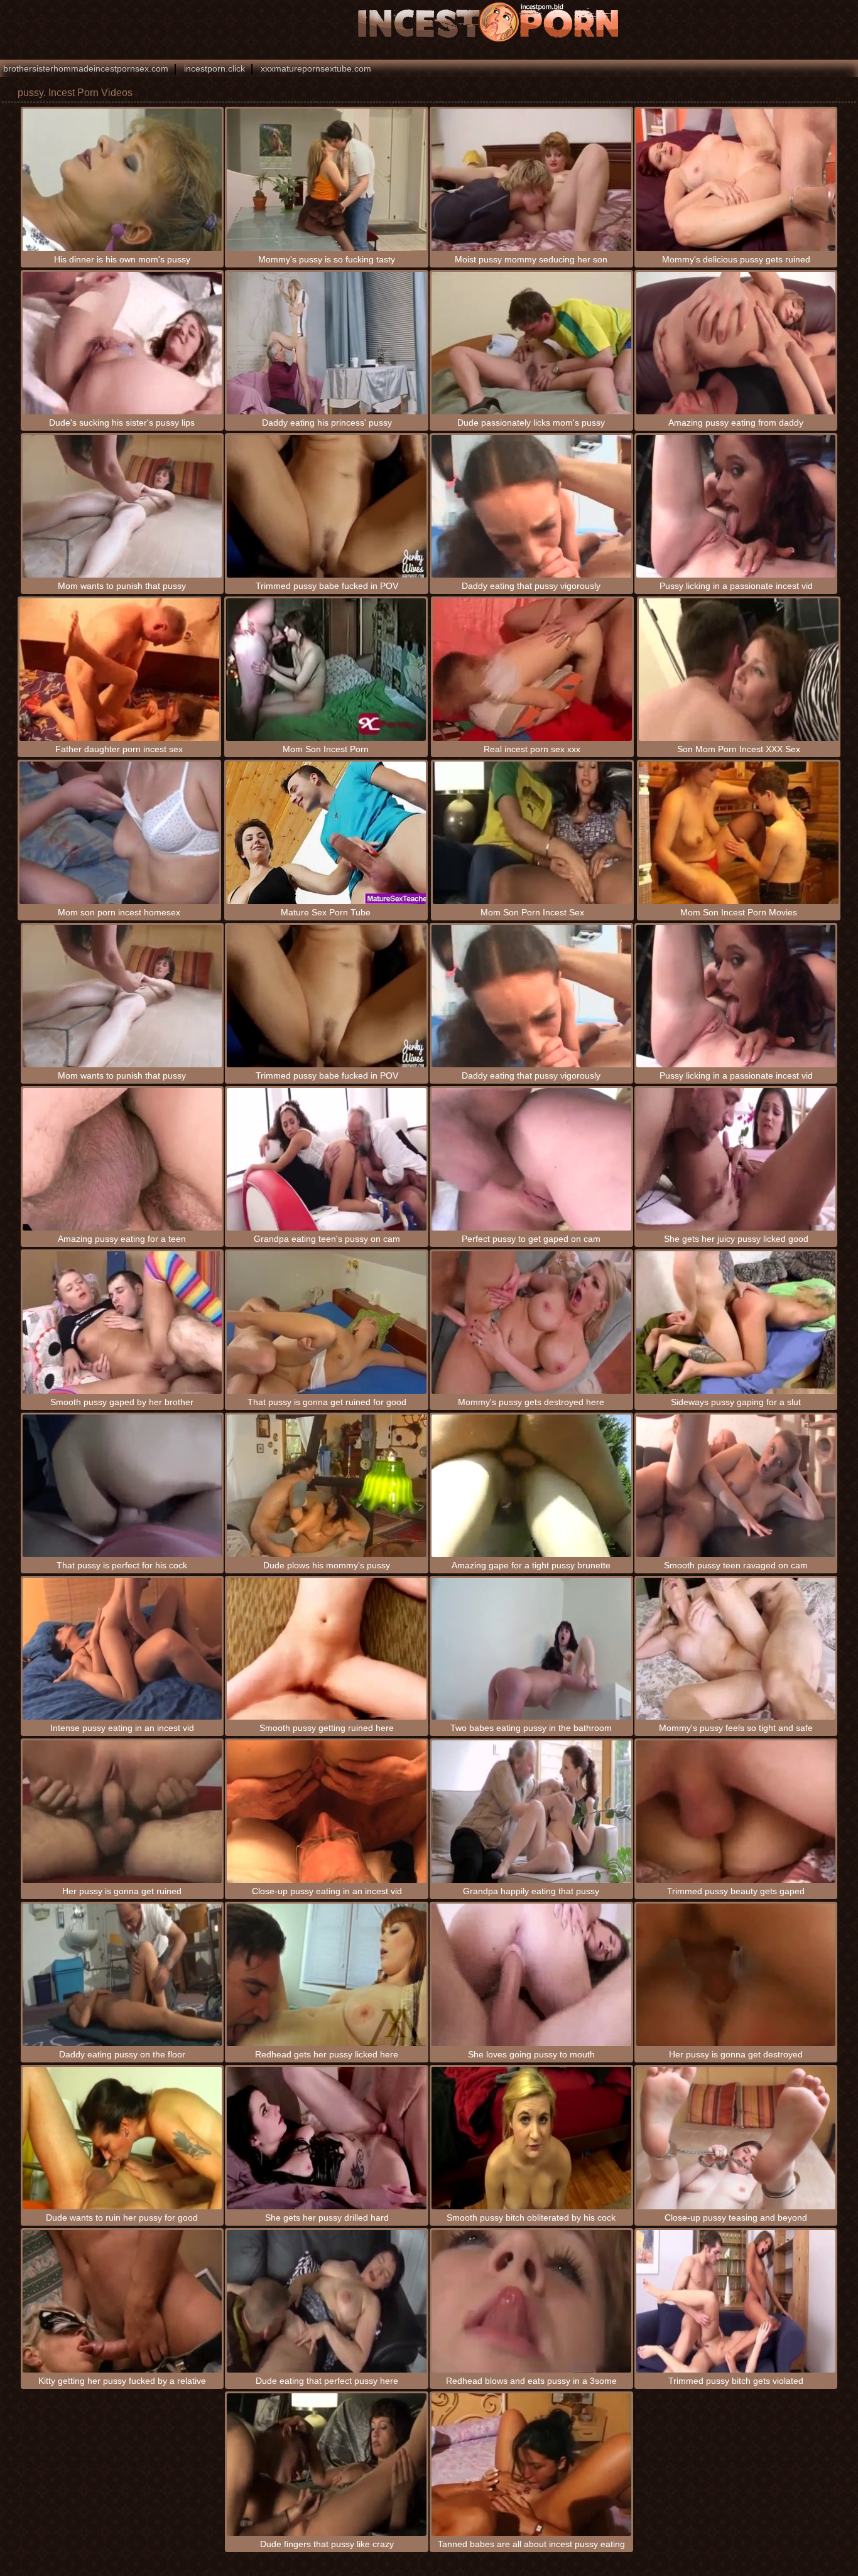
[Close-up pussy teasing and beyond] (736, 2138)
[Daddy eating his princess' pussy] (327, 343)
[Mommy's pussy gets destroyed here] (531, 1323)
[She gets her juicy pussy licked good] (736, 1159)
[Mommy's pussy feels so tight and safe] (736, 1649)
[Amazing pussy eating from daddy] (736, 343)
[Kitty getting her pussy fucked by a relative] (122, 2301)
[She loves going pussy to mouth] (531, 1975)
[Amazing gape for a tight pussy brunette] (531, 1486)
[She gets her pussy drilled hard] (327, 2138)
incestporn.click (215, 68)
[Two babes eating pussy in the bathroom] (531, 1649)
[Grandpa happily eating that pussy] (531, 1812)
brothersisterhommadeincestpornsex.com (86, 68)
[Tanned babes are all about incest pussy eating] (531, 2465)
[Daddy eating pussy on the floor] (122, 1975)
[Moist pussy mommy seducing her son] (531, 180)
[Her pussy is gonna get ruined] (122, 1812)
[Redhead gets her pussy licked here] (327, 1975)
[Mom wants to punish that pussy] (122, 506)
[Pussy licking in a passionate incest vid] (736, 506)
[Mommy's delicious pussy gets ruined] (736, 180)
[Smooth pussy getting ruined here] (327, 1649)
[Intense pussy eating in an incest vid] (122, 1649)
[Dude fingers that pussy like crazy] (327, 2465)
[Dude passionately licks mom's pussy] (531, 343)
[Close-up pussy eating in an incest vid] (327, 1812)
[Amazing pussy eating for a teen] (122, 1159)
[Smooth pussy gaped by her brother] (122, 1323)
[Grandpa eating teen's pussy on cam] (327, 1159)
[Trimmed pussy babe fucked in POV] (327, 506)
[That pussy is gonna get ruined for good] (327, 1323)
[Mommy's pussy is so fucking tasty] (327, 180)
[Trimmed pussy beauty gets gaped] (736, 1812)
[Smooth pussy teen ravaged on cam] (736, 1486)
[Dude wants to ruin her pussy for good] (122, 2138)
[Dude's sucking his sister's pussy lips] (122, 343)
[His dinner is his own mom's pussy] (122, 180)
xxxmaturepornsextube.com (316, 68)
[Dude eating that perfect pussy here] (327, 2301)
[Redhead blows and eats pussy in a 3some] (531, 2301)
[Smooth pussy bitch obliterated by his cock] (531, 2138)
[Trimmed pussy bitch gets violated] (736, 2301)
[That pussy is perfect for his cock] (122, 1486)
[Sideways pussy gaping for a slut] (736, 1323)
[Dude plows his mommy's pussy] (327, 1486)
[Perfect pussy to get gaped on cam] (531, 1159)
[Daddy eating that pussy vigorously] (531, 506)
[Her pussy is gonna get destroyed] (736, 1975)
